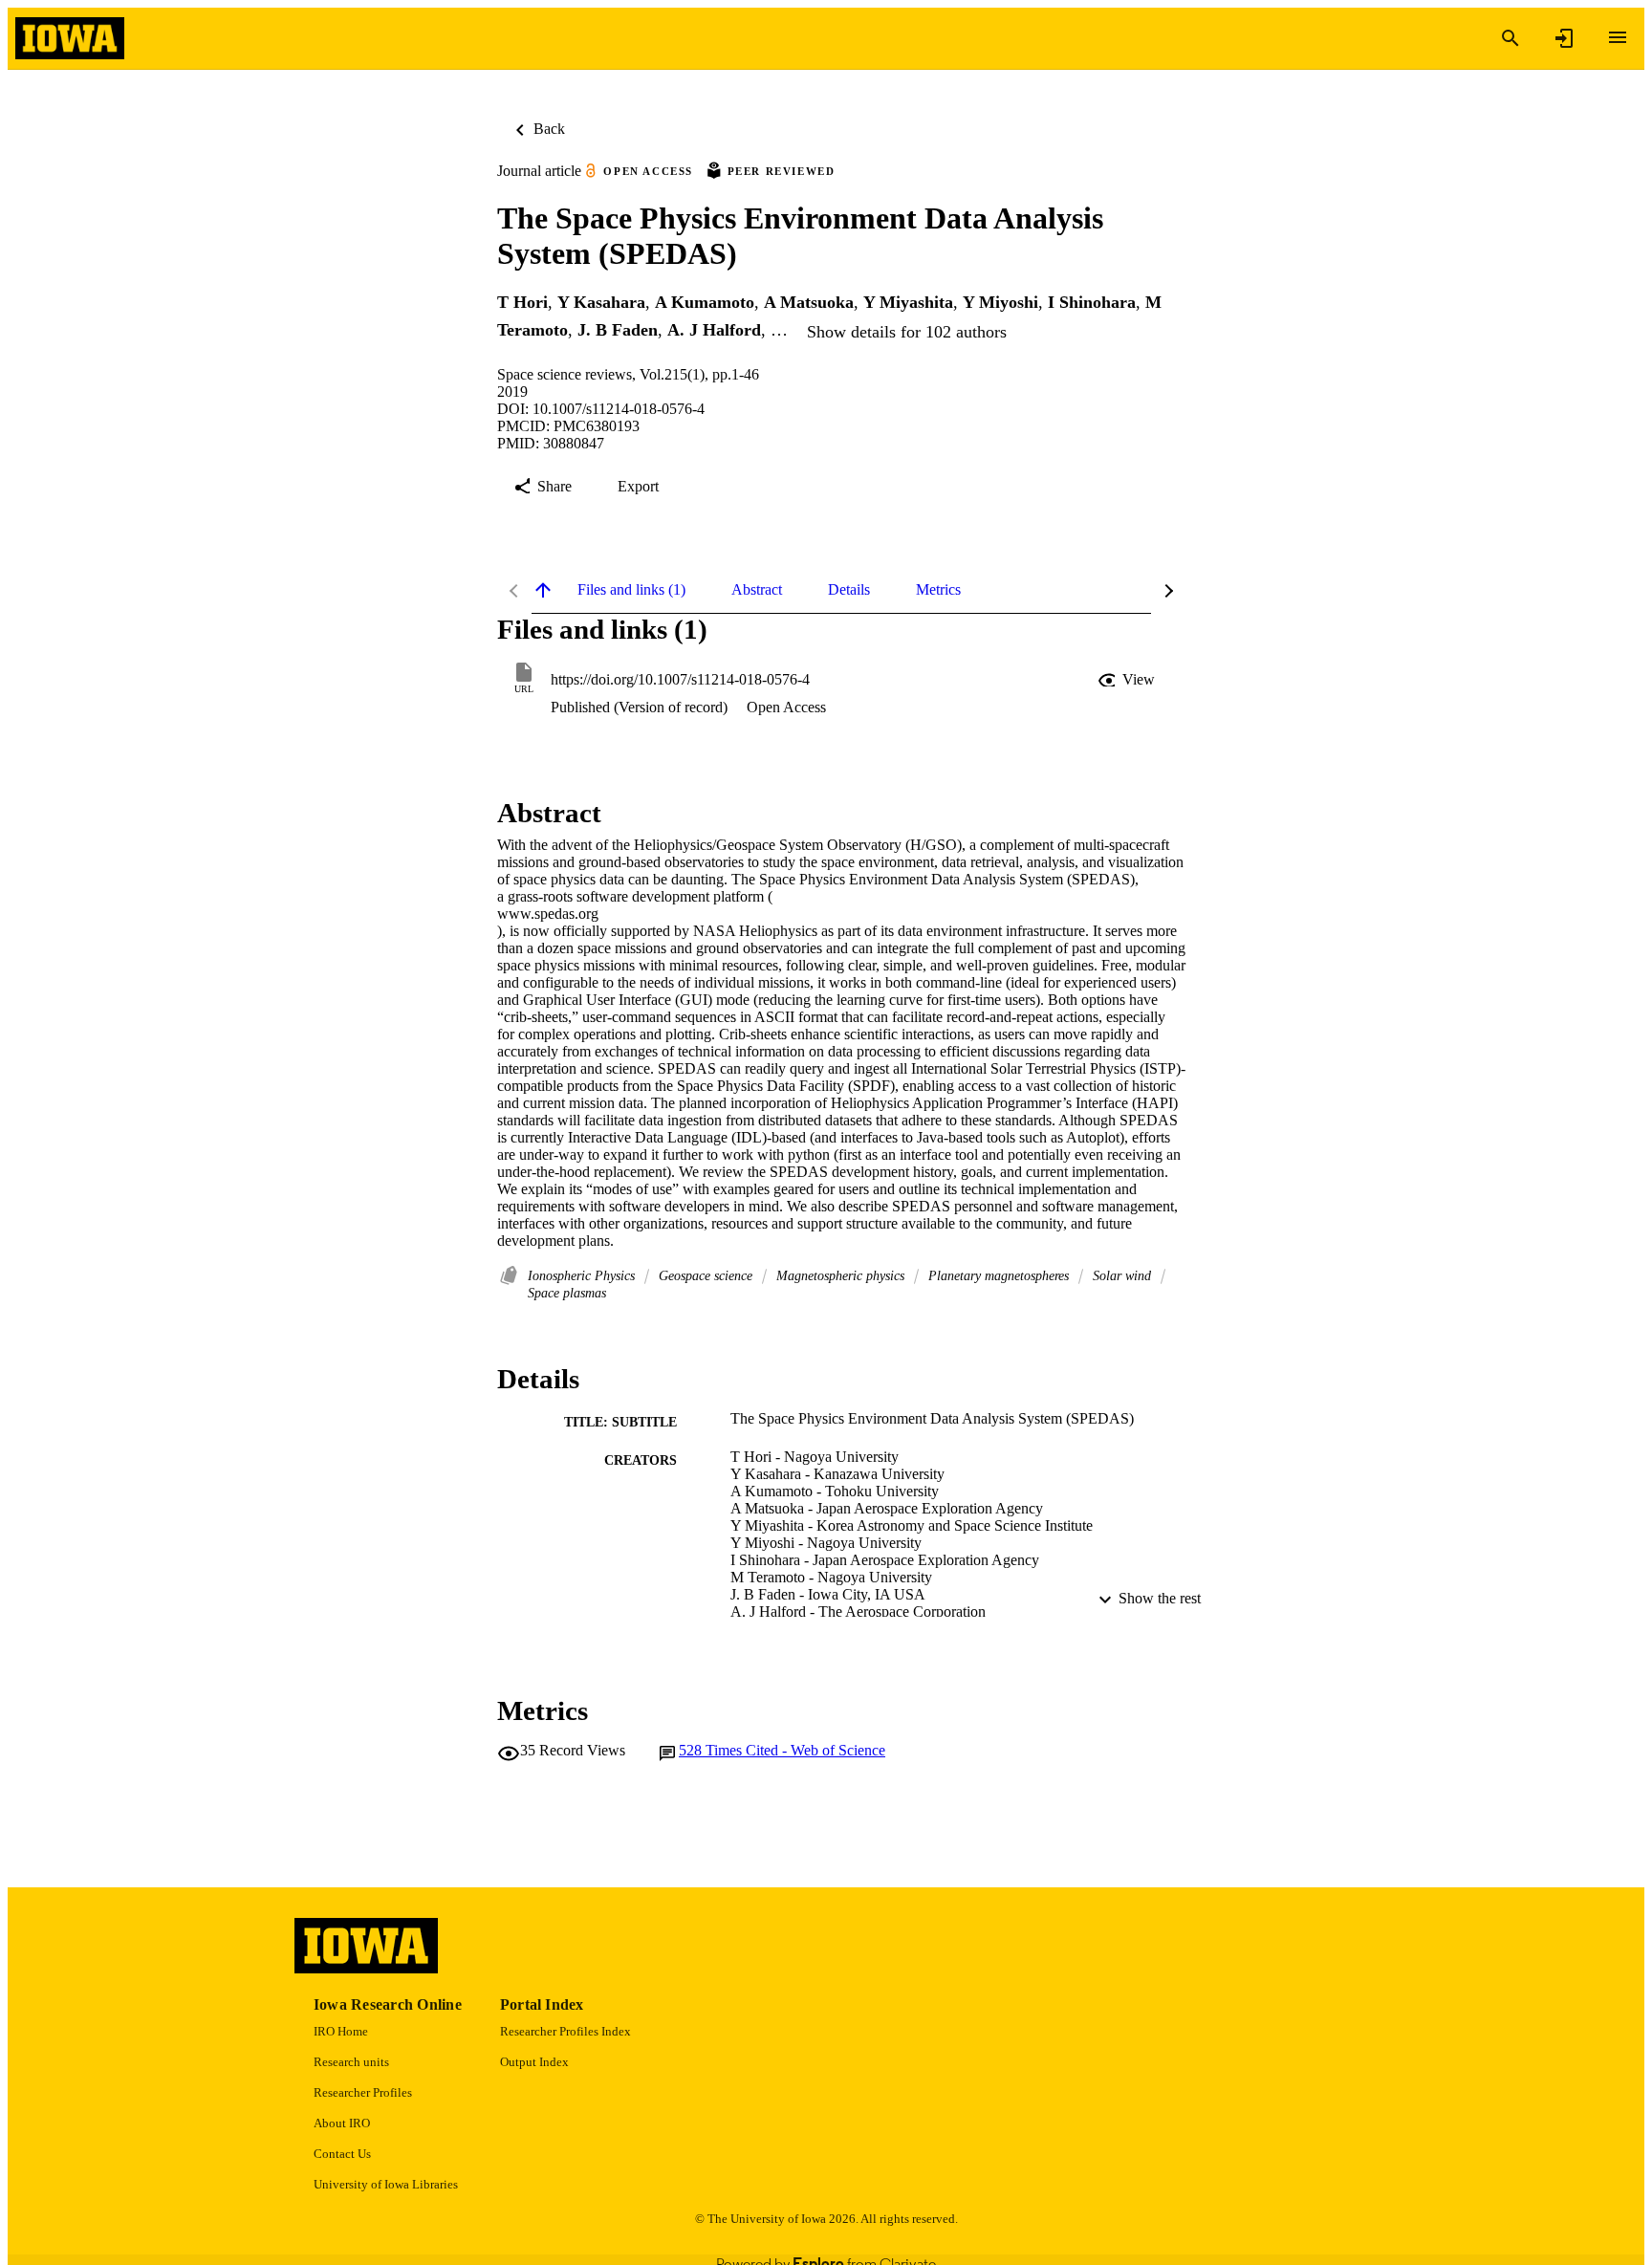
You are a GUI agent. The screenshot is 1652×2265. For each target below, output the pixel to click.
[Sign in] (1564, 38)
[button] (1128, 680)
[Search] (1511, 38)
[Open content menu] (1618, 37)
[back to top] (543, 590)
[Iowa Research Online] (70, 39)
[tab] (631, 590)
